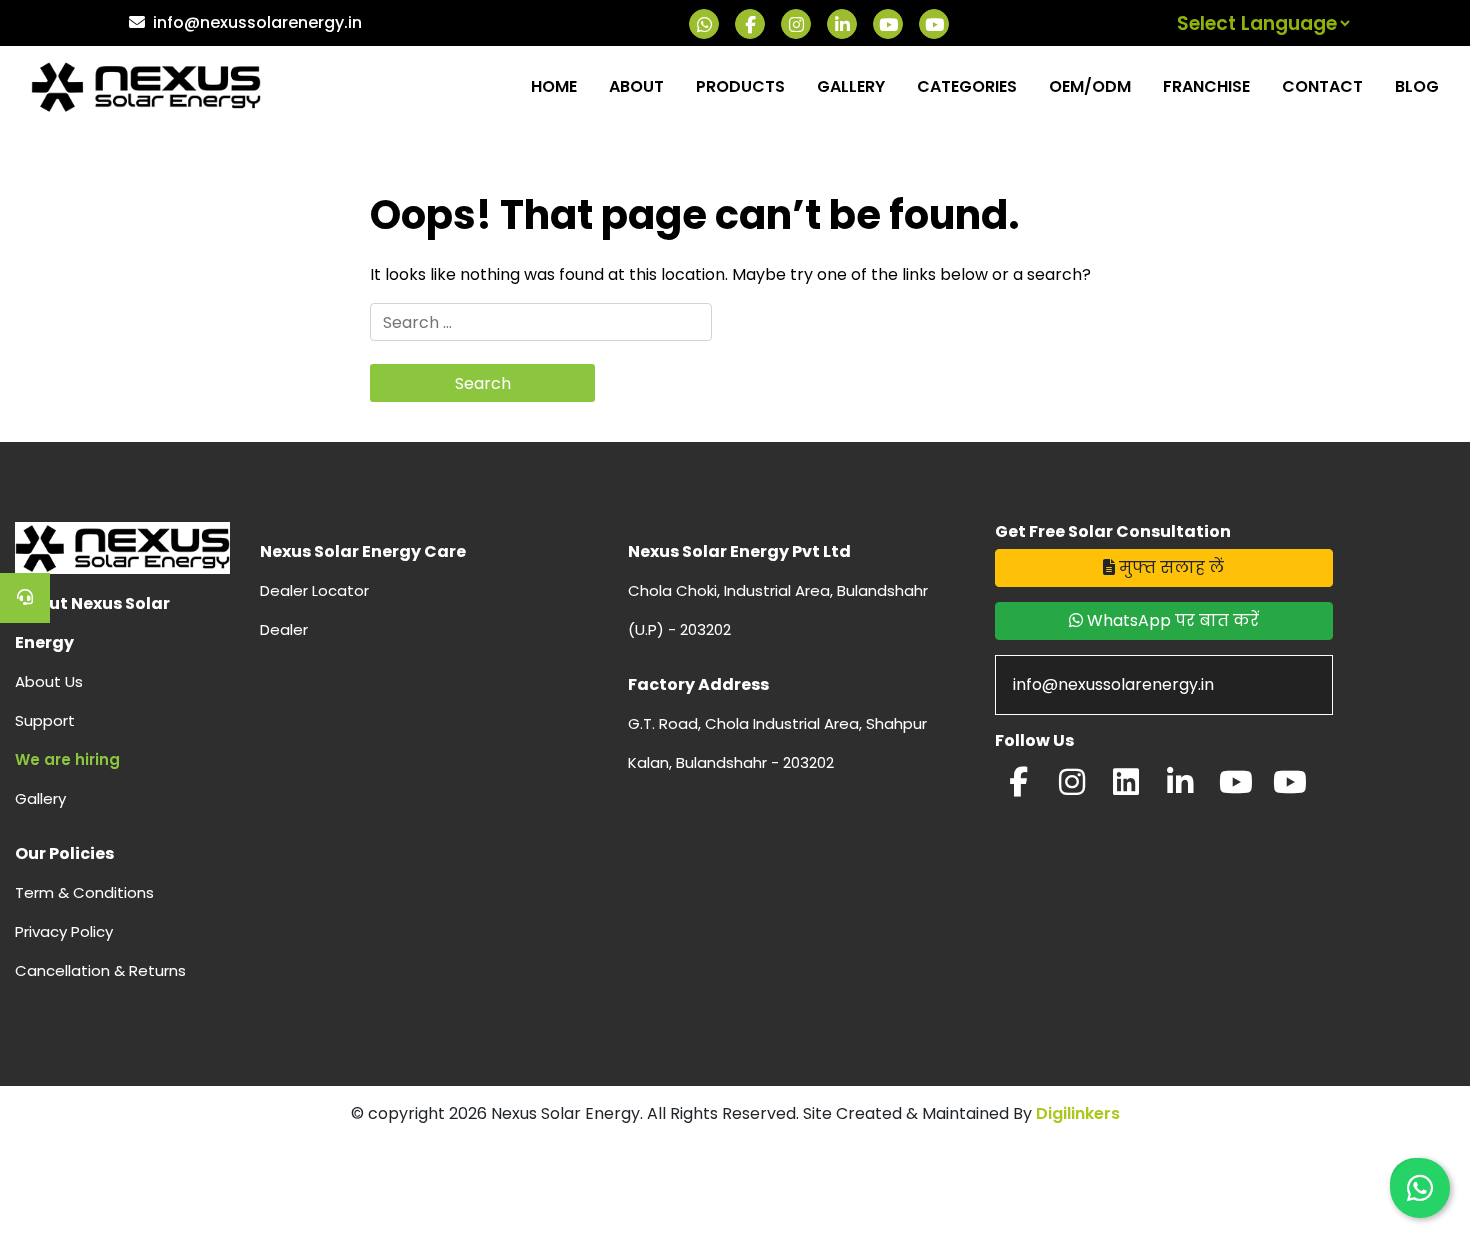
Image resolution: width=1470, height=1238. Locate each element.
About (636, 86)
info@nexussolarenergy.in (257, 22)
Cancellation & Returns (100, 970)
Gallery (851, 86)
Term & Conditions (84, 892)
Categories (967, 86)
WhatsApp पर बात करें (1171, 620)
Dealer (284, 629)
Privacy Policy (64, 931)
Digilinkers (1078, 1113)
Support (45, 720)
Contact (1322, 86)
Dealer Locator (314, 590)
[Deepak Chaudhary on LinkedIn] (1180, 787)
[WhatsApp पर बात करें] (1420, 1188)
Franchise (1206, 86)
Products (740, 86)
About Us (49, 681)
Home (554, 86)
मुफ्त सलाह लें (1169, 567)
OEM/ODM (1090, 86)
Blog (1417, 86)
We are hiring (67, 759)
